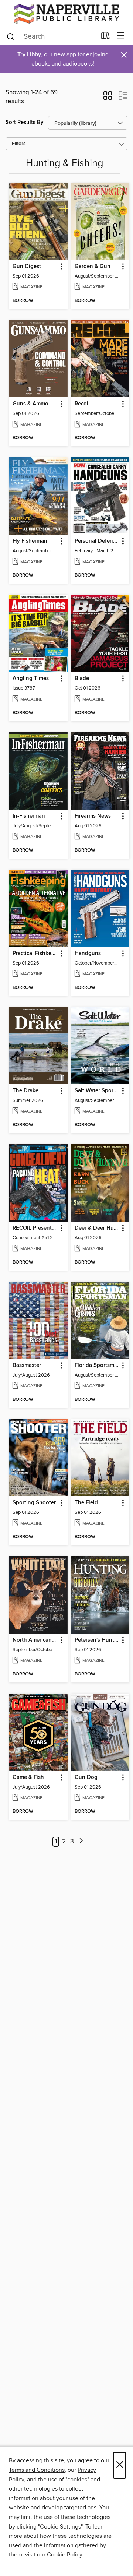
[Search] (11, 36)
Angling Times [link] (31, 679)
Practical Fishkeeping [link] (35, 954)
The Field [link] (86, 1503)
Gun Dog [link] (86, 1777)
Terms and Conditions (37, 2470)
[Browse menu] (121, 36)
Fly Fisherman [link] (30, 541)
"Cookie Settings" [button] (60, 2527)
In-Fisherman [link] (29, 816)
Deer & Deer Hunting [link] (97, 1228)
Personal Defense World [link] (97, 541)
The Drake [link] (25, 1091)
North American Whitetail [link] (35, 1640)
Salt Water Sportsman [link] (97, 1091)
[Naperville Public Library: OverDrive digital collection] (66, 14)
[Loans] (105, 37)
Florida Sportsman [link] (97, 1365)
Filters (19, 144)
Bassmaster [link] (27, 1365)
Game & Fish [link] (28, 1777)
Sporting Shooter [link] (34, 1503)
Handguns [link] (88, 954)
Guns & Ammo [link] (30, 404)
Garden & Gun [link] (93, 267)
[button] (108, 98)
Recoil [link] (82, 404)
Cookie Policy (64, 2555)
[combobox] (51, 36)
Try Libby (29, 55)
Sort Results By (25, 122)
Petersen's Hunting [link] (97, 1640)
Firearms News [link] (93, 816)
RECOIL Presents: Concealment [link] (35, 1228)
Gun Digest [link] (27, 267)
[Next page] (81, 1842)
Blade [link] (82, 679)
